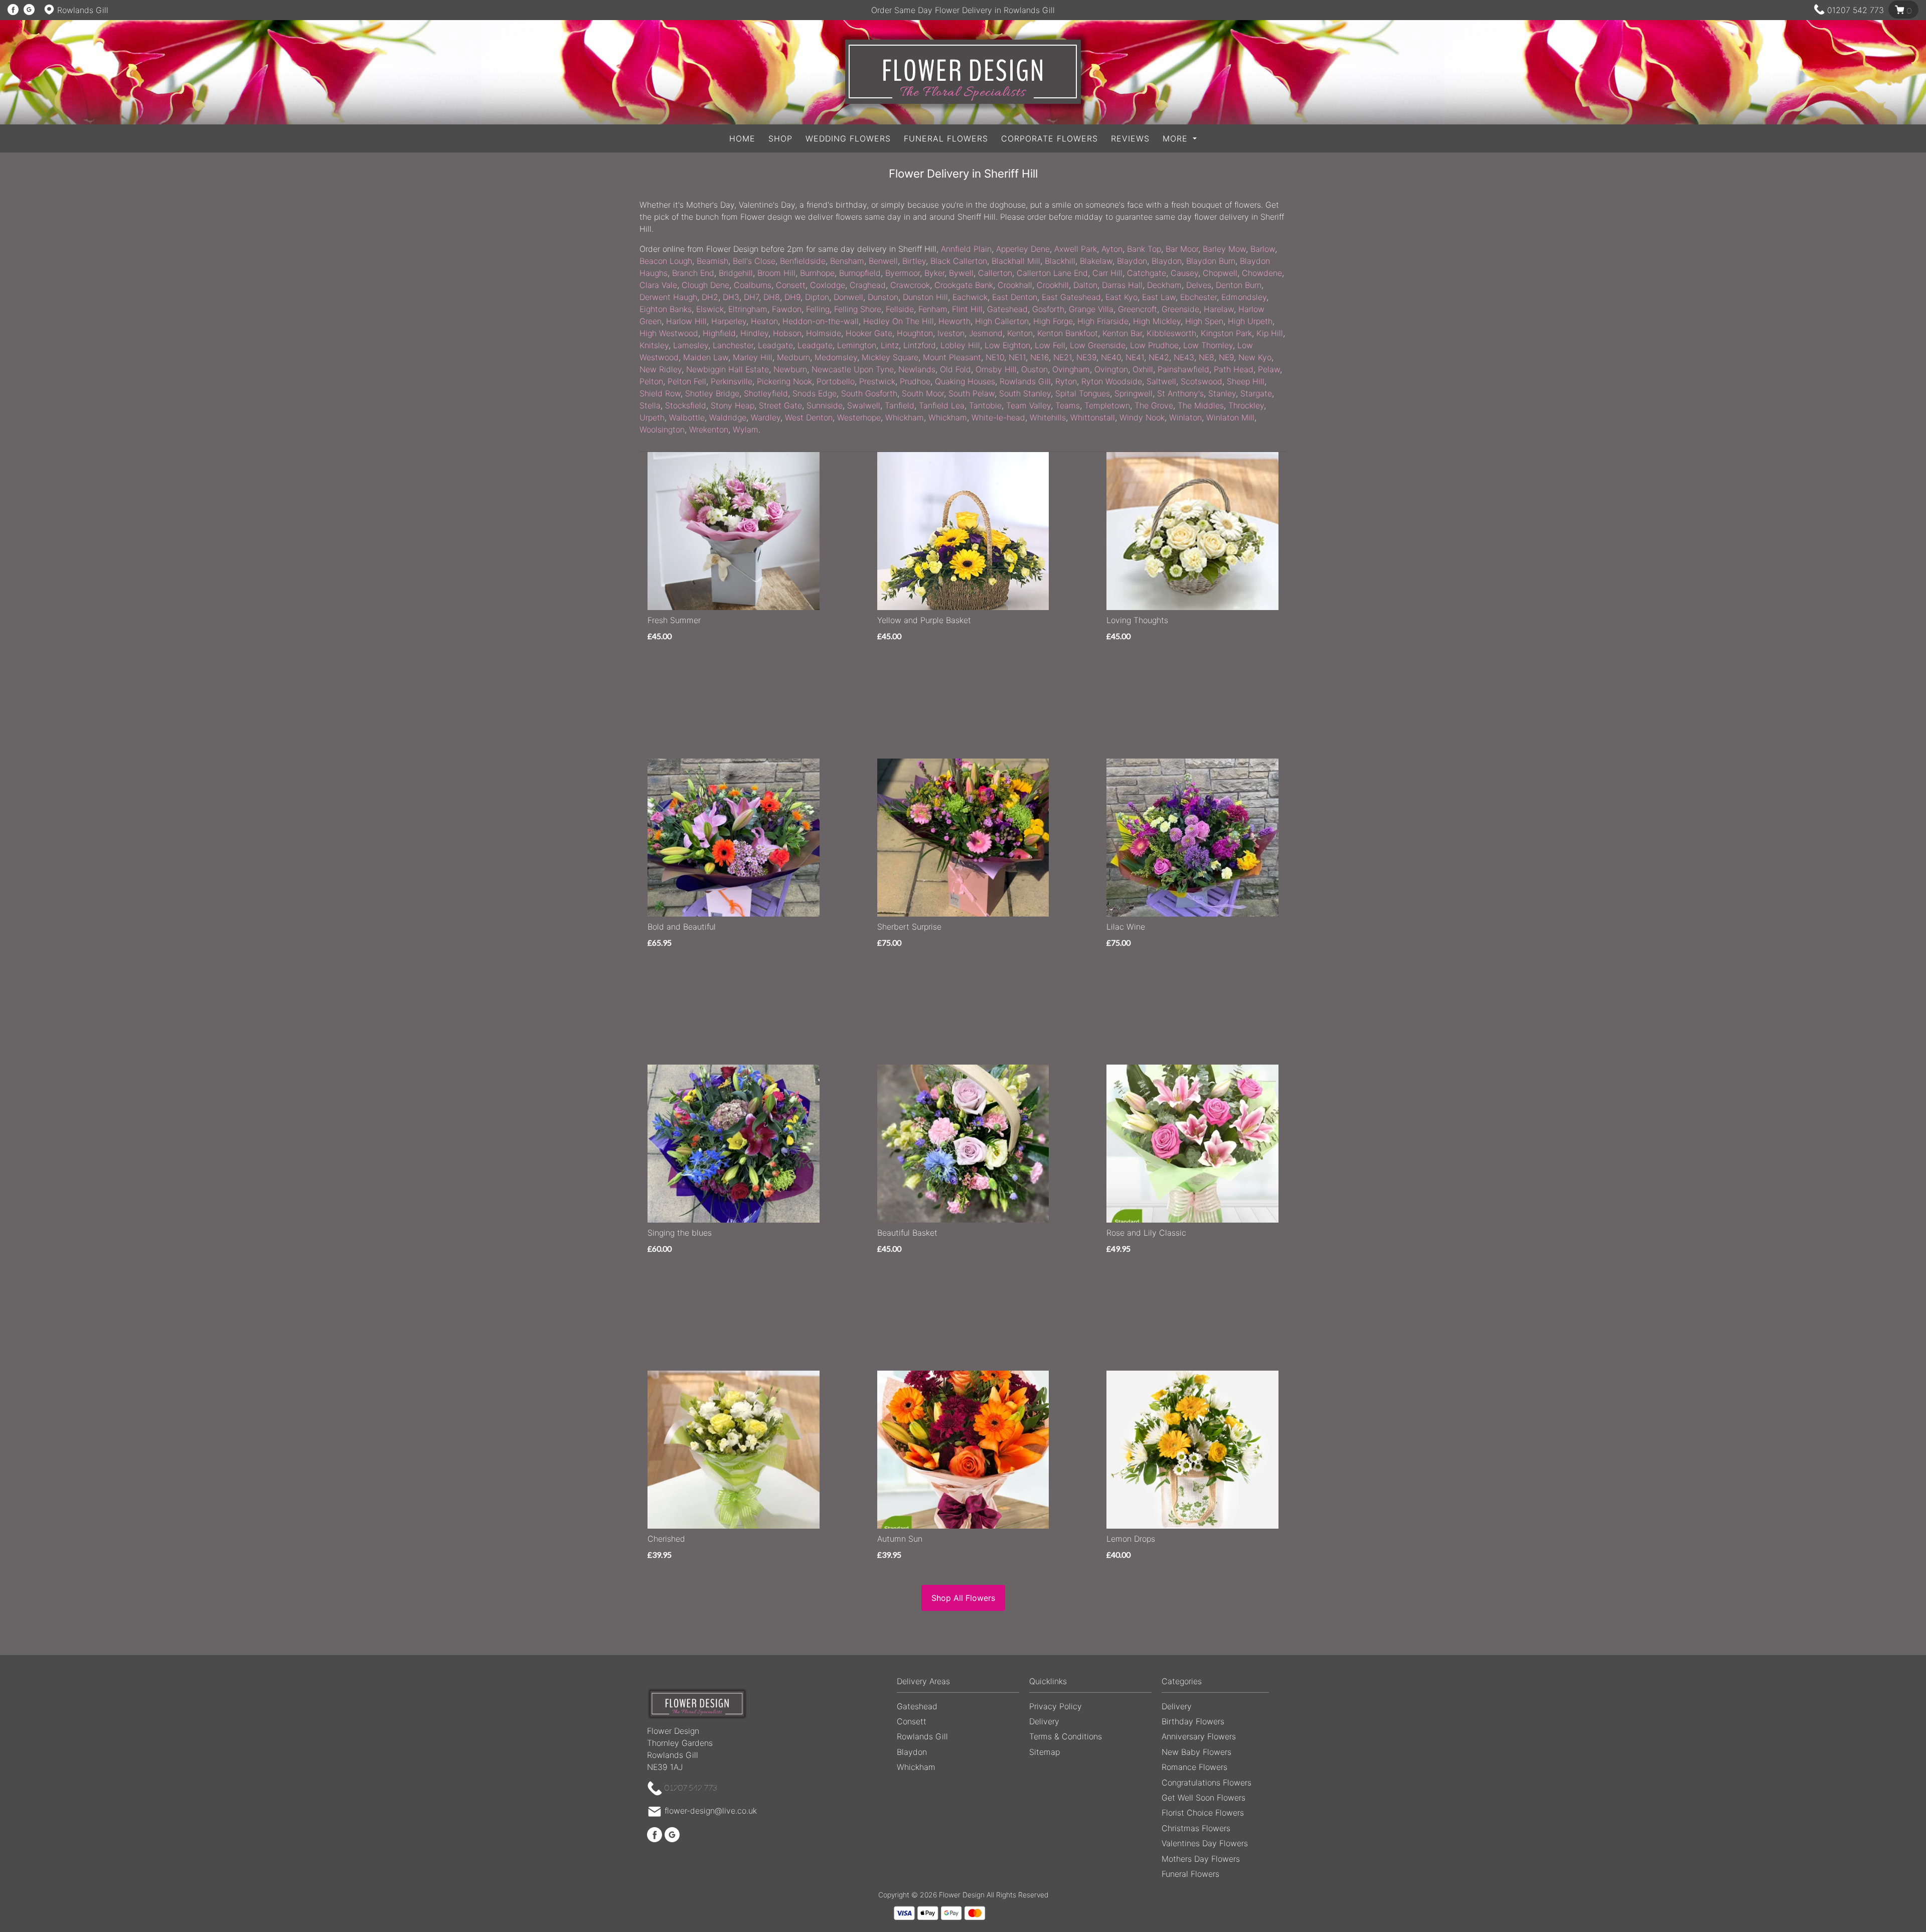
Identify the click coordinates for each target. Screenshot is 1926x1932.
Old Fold (955, 369)
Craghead (868, 285)
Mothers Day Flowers (1201, 1859)
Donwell (848, 297)
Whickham (905, 417)
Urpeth (652, 417)
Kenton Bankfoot (1068, 333)
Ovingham (1071, 369)
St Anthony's (1180, 393)
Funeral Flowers (946, 138)
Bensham (847, 261)
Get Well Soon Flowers (1203, 1798)
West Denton (809, 417)
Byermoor (903, 273)
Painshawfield (1183, 369)
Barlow (1263, 249)
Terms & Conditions (1066, 1736)
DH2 (710, 297)
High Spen (1204, 321)
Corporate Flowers (1050, 138)
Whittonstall (1093, 417)
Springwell (1134, 393)
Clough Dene (705, 285)
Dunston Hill (925, 297)
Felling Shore (858, 309)
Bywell (961, 273)
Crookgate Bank (964, 285)
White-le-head (998, 417)
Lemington (857, 345)
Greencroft (1138, 309)
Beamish (712, 261)
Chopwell (1220, 273)
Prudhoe (915, 381)
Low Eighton (1007, 345)
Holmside (824, 333)
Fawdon (787, 309)
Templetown (1107, 405)
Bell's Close (754, 261)
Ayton (1112, 249)
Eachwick (970, 297)
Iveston (951, 333)
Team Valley (1028, 405)
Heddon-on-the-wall (821, 321)
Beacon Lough (666, 261)
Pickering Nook (784, 381)
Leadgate (775, 345)
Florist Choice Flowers (1203, 1813)
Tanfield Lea (942, 405)
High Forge (1053, 321)
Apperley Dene (1023, 249)
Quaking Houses (965, 381)
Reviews (1130, 138)
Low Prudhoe (1154, 345)
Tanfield (900, 405)
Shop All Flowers (963, 1598)
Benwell (883, 261)
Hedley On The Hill (899, 321)
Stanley (1222, 393)
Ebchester (1198, 297)
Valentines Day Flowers (1205, 1843)
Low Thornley (1208, 345)
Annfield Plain (966, 249)
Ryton (1066, 381)
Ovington (1111, 369)
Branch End (693, 273)
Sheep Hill (1246, 381)
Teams (1068, 405)
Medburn (793, 357)
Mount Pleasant (952, 357)
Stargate (1256, 393)
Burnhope (817, 273)
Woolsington (662, 429)
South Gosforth (869, 393)
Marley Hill (753, 357)
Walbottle (687, 417)
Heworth (954, 321)
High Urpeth (1250, 321)
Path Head (1234, 369)
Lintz (890, 345)
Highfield (719, 333)
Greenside (1180, 309)
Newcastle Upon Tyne (853, 369)
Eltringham (748, 309)
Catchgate (1147, 273)
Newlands (917, 369)
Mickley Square (890, 357)
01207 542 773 (1856, 10)
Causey (1184, 273)
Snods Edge (815, 393)
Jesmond (986, 333)
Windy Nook (1142, 417)
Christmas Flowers (1196, 1828)
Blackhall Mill (1016, 261)
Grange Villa (1091, 309)
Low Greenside (1098, 345)
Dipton (817, 297)
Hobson (787, 333)
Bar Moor (1182, 249)
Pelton (651, 381)
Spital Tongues (1083, 393)
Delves (1199, 285)
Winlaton (1185, 417)
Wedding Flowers (848, 138)
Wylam (746, 429)
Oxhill (1143, 369)
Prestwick (877, 381)
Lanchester (733, 345)
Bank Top (1144, 249)
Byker (934, 273)
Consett (791, 285)
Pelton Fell (687, 381)
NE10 (995, 357)
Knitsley (654, 345)
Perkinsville (732, 381)
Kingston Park (1226, 333)
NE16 (1039, 357)
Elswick (710, 309)
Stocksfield (686, 405)
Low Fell (1050, 345)
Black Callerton (959, 261)
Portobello (836, 381)
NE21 (1063, 357)
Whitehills (1048, 417)
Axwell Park (1076, 249)
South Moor (923, 393)
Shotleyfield (766, 393)
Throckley (1246, 405)
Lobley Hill (960, 345)
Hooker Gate (869, 333)
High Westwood (669, 333)
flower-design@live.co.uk (711, 1811)
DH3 (731, 297)
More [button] (1177, 138)
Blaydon (1132, 261)
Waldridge (728, 417)
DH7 (751, 297)
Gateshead (1007, 309)
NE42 (1159, 357)
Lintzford (920, 345)
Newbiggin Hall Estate (728, 369)
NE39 (1086, 357)
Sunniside (825, 405)
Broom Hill (776, 273)
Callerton (995, 273)
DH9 (792, 297)
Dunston (883, 297)
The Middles (1201, 405)
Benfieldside (803, 261)
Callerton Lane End (1052, 273)
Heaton (764, 321)
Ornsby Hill (996, 369)
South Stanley (1025, 393)
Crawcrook (910, 285)
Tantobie (985, 405)
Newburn (790, 369)
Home (742, 138)
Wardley (766, 417)
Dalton (1085, 285)
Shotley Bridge (712, 393)
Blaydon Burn (1211, 261)
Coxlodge (828, 285)
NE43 (1184, 357)
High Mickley (1157, 321)
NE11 (1017, 357)
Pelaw (1269, 369)
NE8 (1207, 357)
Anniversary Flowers (1199, 1736)
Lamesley (691, 345)
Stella (650, 405)
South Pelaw (972, 393)
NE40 (1111, 357)
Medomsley (836, 357)
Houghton (915, 333)
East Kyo (1121, 297)
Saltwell (1161, 381)
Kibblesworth (1171, 333)
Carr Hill (1107, 273)
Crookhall (1015, 285)
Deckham (1164, 285)
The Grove (1154, 405)
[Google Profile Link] (29, 10)
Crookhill (1053, 285)
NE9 (1226, 357)
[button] (963, 1684)
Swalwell (864, 405)
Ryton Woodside (1112, 381)
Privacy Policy (1056, 1706)
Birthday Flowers (1193, 1721)
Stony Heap (733, 405)
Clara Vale (658, 285)
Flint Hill (967, 309)
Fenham (933, 309)
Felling (818, 309)
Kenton (1020, 333)
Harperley (729, 321)
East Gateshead (1071, 297)
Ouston (1034, 369)
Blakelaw (1096, 261)
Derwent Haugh (668, 297)
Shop (780, 138)
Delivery (1044, 1721)
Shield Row (660, 393)
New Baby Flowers (1196, 1752)
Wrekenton (709, 429)
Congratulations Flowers (1207, 1782)
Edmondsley (1244, 297)
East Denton (1015, 297)
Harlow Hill (686, 321)
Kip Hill (1270, 333)
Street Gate (780, 405)
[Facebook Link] (13, 10)
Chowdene (1262, 273)
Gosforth (1048, 309)
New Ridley (661, 369)
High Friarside (1103, 321)
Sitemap (1045, 1752)
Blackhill (1060, 261)
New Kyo (1255, 357)
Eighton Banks (666, 309)
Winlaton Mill (1230, 417)
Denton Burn (1239, 285)
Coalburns (753, 285)
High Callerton (1002, 321)
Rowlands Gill (1025, 381)
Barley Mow (1224, 249)
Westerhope (859, 417)
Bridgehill (736, 273)
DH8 (772, 297)
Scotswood (1201, 381)
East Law (1159, 297)
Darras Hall (1122, 285)
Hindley (754, 333)
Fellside (900, 309)
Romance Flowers (1194, 1767)
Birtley (914, 261)
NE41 (1135, 357)
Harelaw (1219, 309)
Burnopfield (860, 273)
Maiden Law (706, 357)
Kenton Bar (1122, 333)
